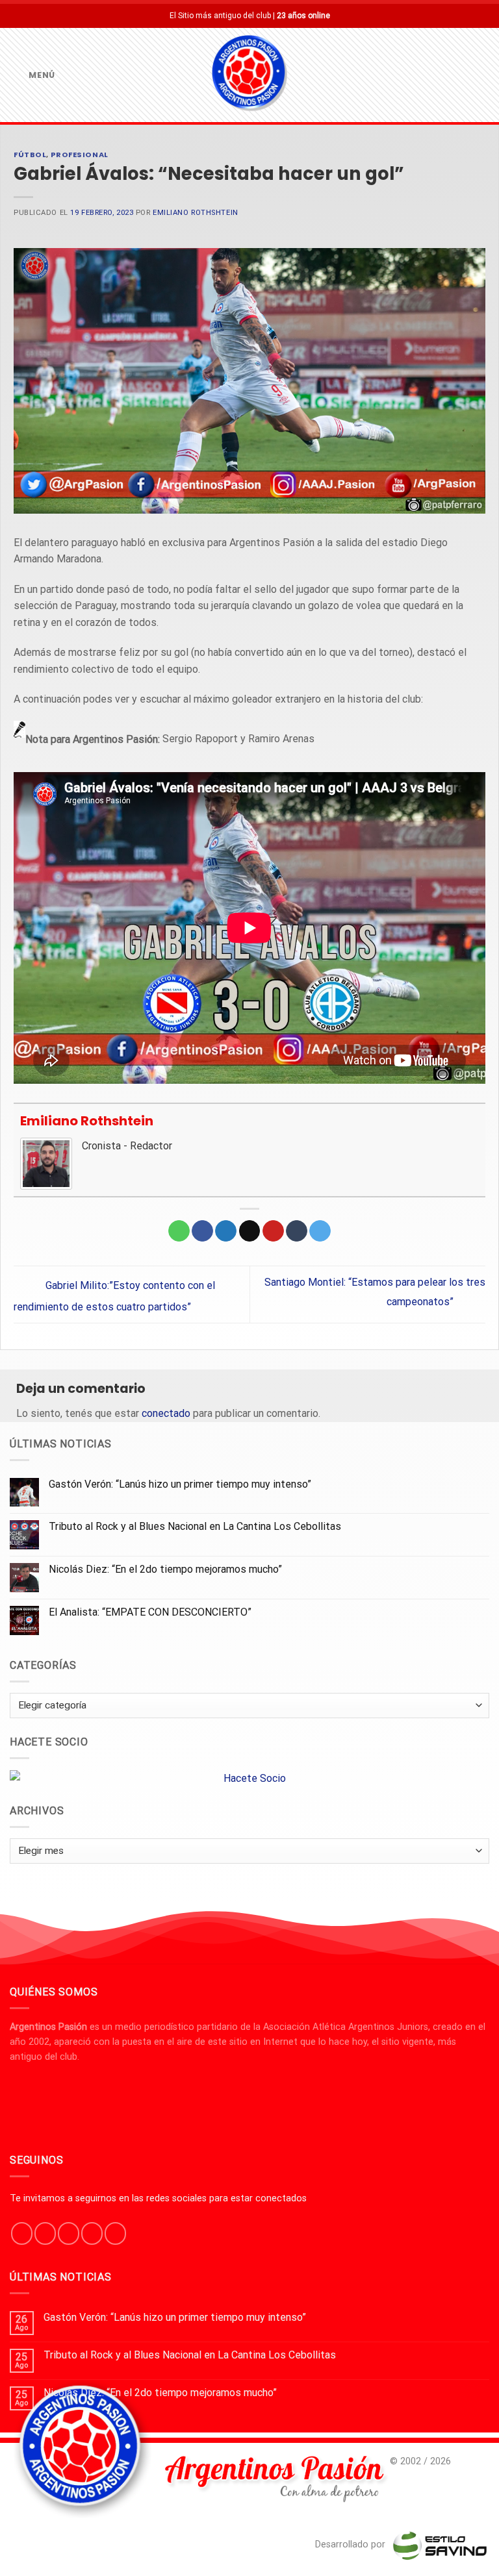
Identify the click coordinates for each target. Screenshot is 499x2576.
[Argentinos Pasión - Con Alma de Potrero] (249, 75)
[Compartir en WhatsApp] (179, 1231)
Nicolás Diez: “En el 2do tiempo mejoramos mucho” (165, 1569)
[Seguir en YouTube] (115, 2233)
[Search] (484, 75)
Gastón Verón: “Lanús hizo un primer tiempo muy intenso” (180, 1484)
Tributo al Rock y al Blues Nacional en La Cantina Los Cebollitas (195, 1526)
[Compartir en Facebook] (202, 1231)
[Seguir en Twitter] (69, 2233)
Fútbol (30, 155)
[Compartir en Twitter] (226, 1231)
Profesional (80, 155)
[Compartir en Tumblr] (297, 1231)
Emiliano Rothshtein (196, 213)
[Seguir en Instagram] (45, 2233)
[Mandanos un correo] (92, 2233)
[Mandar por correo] (250, 1231)
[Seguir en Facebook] (22, 2233)
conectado (166, 1413)
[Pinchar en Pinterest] (273, 1231)
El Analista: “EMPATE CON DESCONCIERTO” (150, 1612)
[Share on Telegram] (320, 1231)
